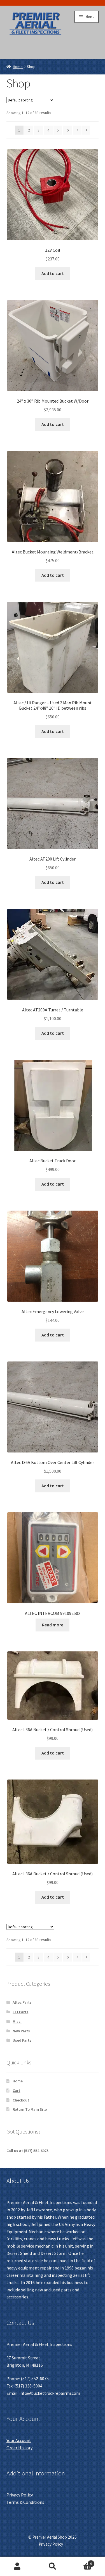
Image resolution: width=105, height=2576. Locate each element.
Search (53, 2566)
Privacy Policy (20, 2495)
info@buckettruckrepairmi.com (50, 2393)
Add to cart (53, 273)
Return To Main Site (30, 2109)
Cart (16, 2091)
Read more (53, 1625)
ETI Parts (20, 2012)
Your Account (19, 2440)
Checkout (21, 2100)
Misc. (17, 2021)
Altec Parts (22, 2002)
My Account (17, 2566)
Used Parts (22, 2040)
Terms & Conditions (25, 2502)
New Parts (21, 2031)
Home (18, 67)
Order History (19, 2448)
